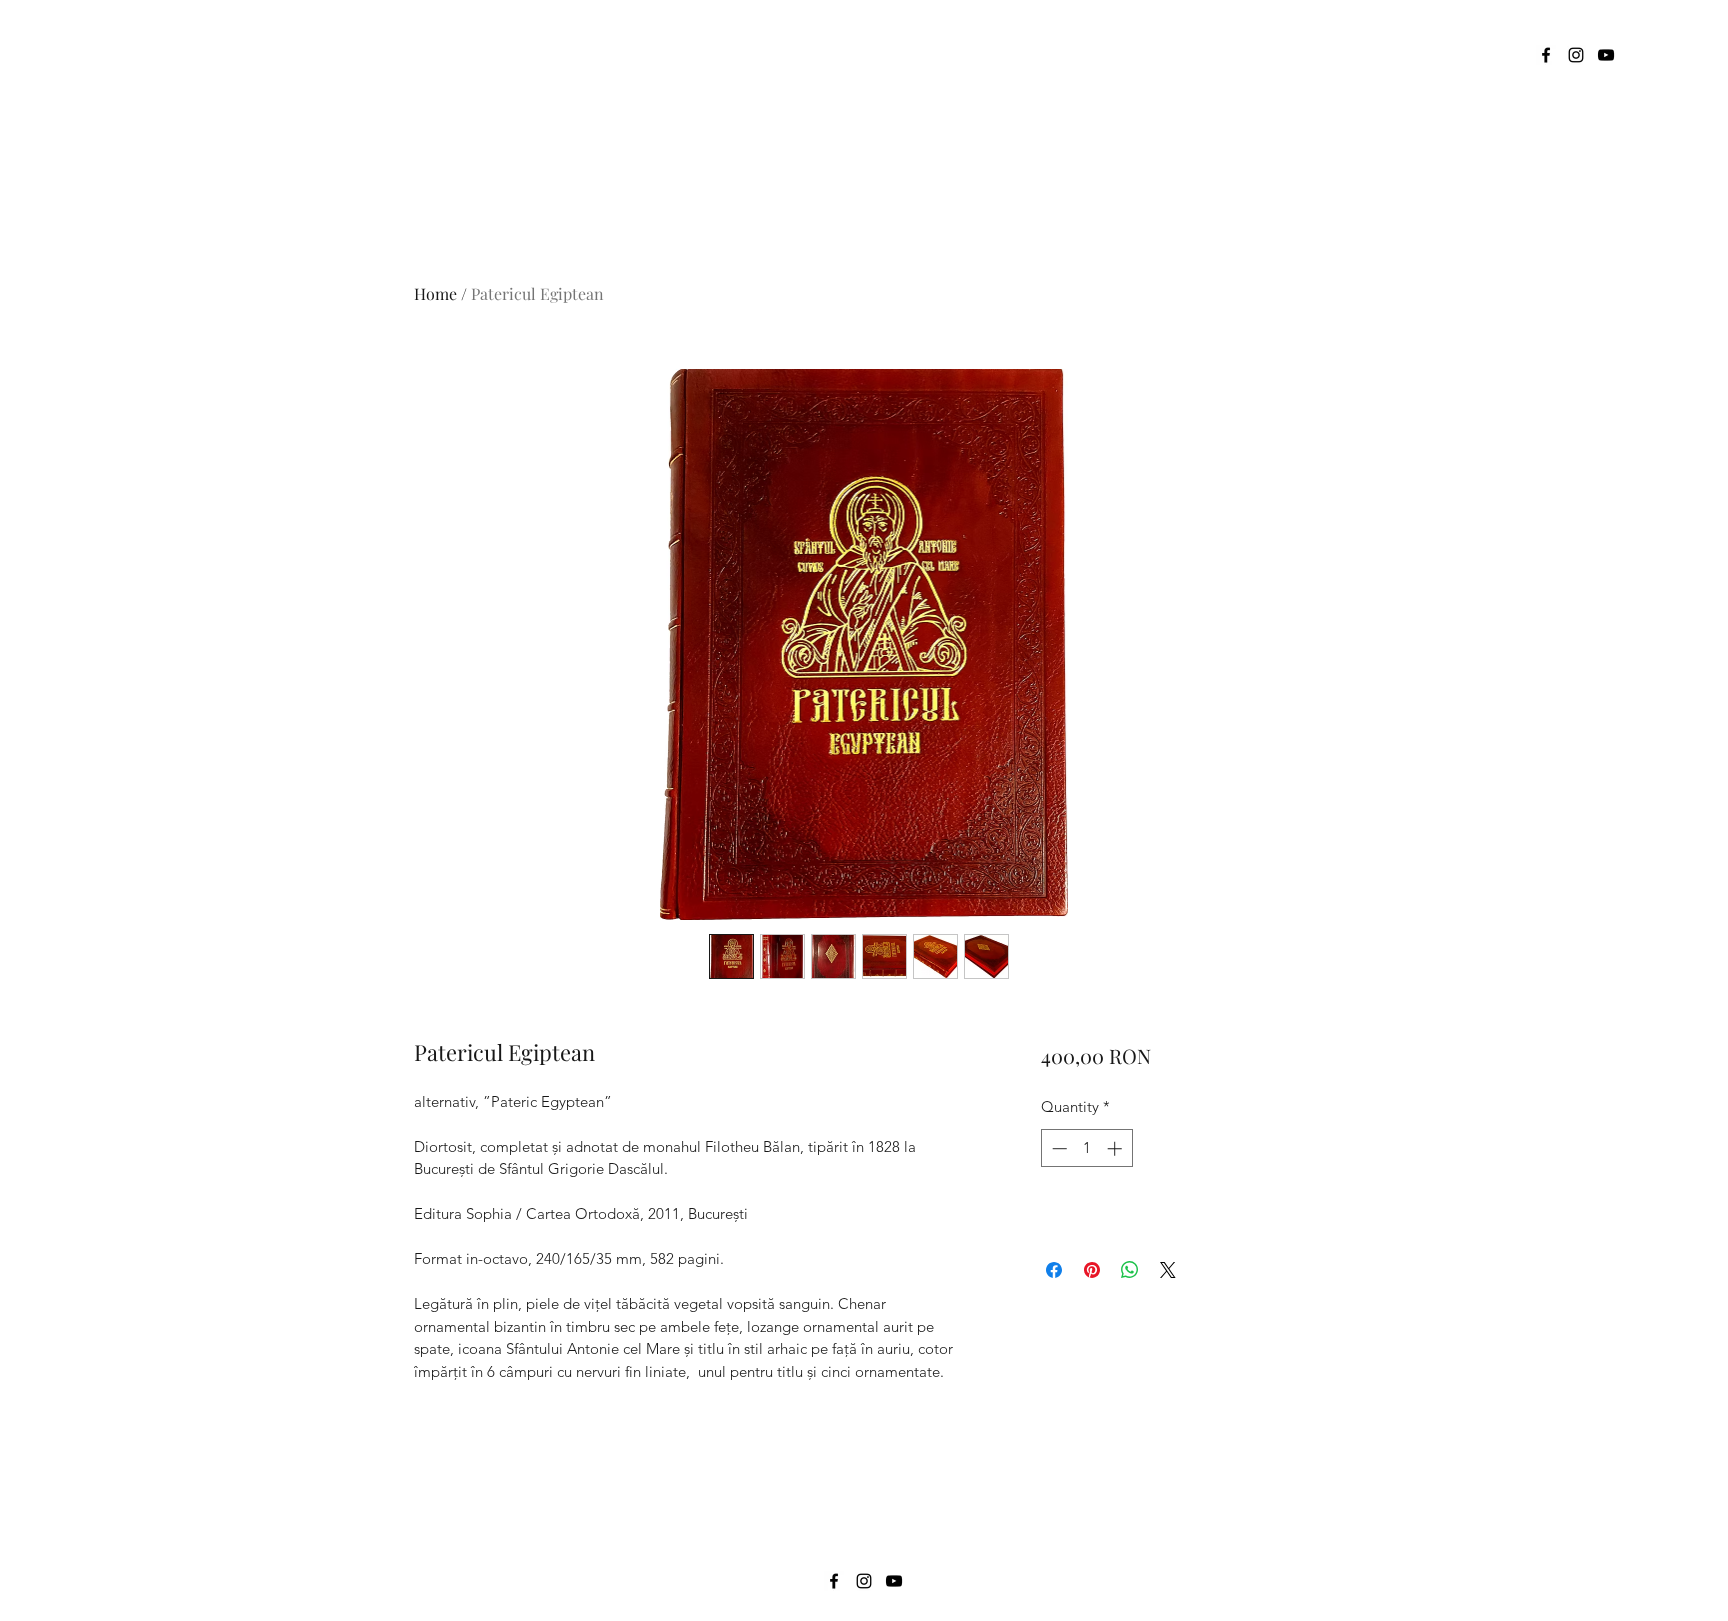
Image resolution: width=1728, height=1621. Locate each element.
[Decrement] (1057, 1148)
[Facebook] (1546, 55)
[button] (1635, 54)
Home (435, 293)
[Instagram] (1576, 55)
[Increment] (1116, 1148)
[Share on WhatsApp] (1130, 1270)
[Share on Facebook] (1054, 1270)
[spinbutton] (1086, 1148)
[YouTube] (1606, 55)
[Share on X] (1168, 1270)
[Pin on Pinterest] (1092, 1270)
